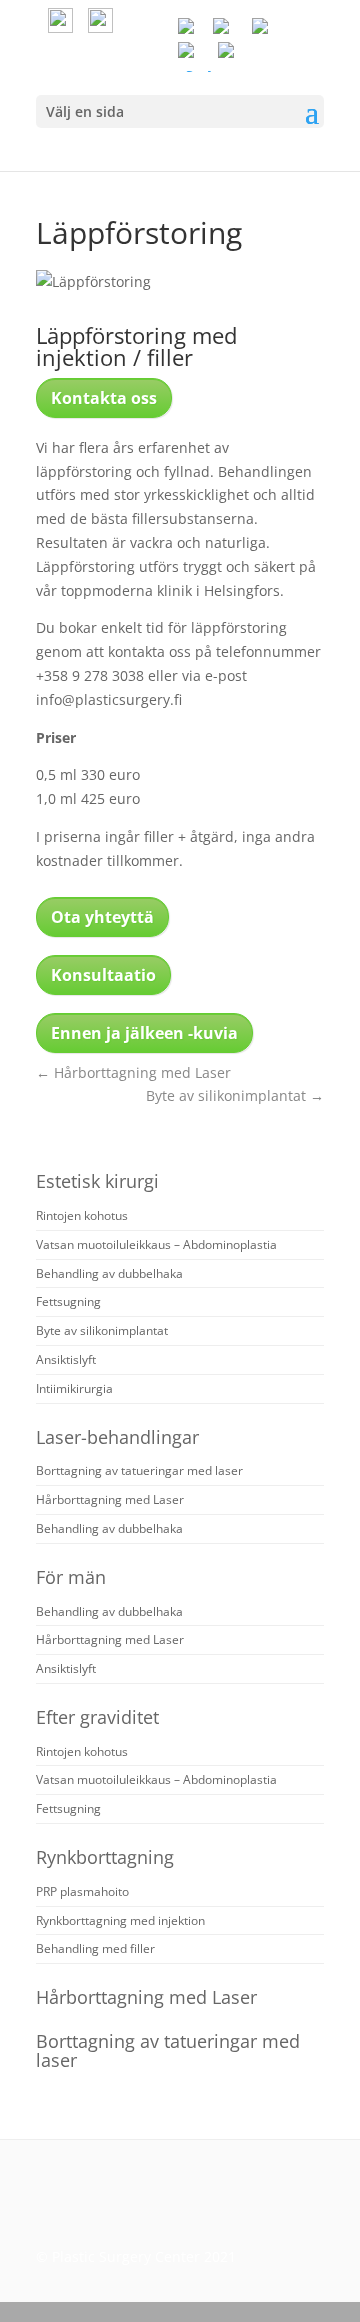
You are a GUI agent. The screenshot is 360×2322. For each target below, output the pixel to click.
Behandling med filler (95, 1948)
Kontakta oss (104, 398)
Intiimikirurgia (74, 1388)
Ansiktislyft (66, 1359)
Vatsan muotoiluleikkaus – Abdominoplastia (156, 1244)
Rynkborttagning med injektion (120, 1920)
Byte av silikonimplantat (235, 1095)
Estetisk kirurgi (97, 1181)
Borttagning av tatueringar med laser (139, 1470)
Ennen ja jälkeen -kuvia (144, 1033)
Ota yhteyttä (102, 917)
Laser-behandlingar (117, 1437)
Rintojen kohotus (82, 1215)
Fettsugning (68, 1301)
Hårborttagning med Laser (133, 1072)
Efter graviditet (97, 1717)
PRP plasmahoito (82, 1891)
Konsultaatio (103, 975)
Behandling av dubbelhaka (109, 1273)
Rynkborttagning (105, 1857)
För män (71, 1577)
